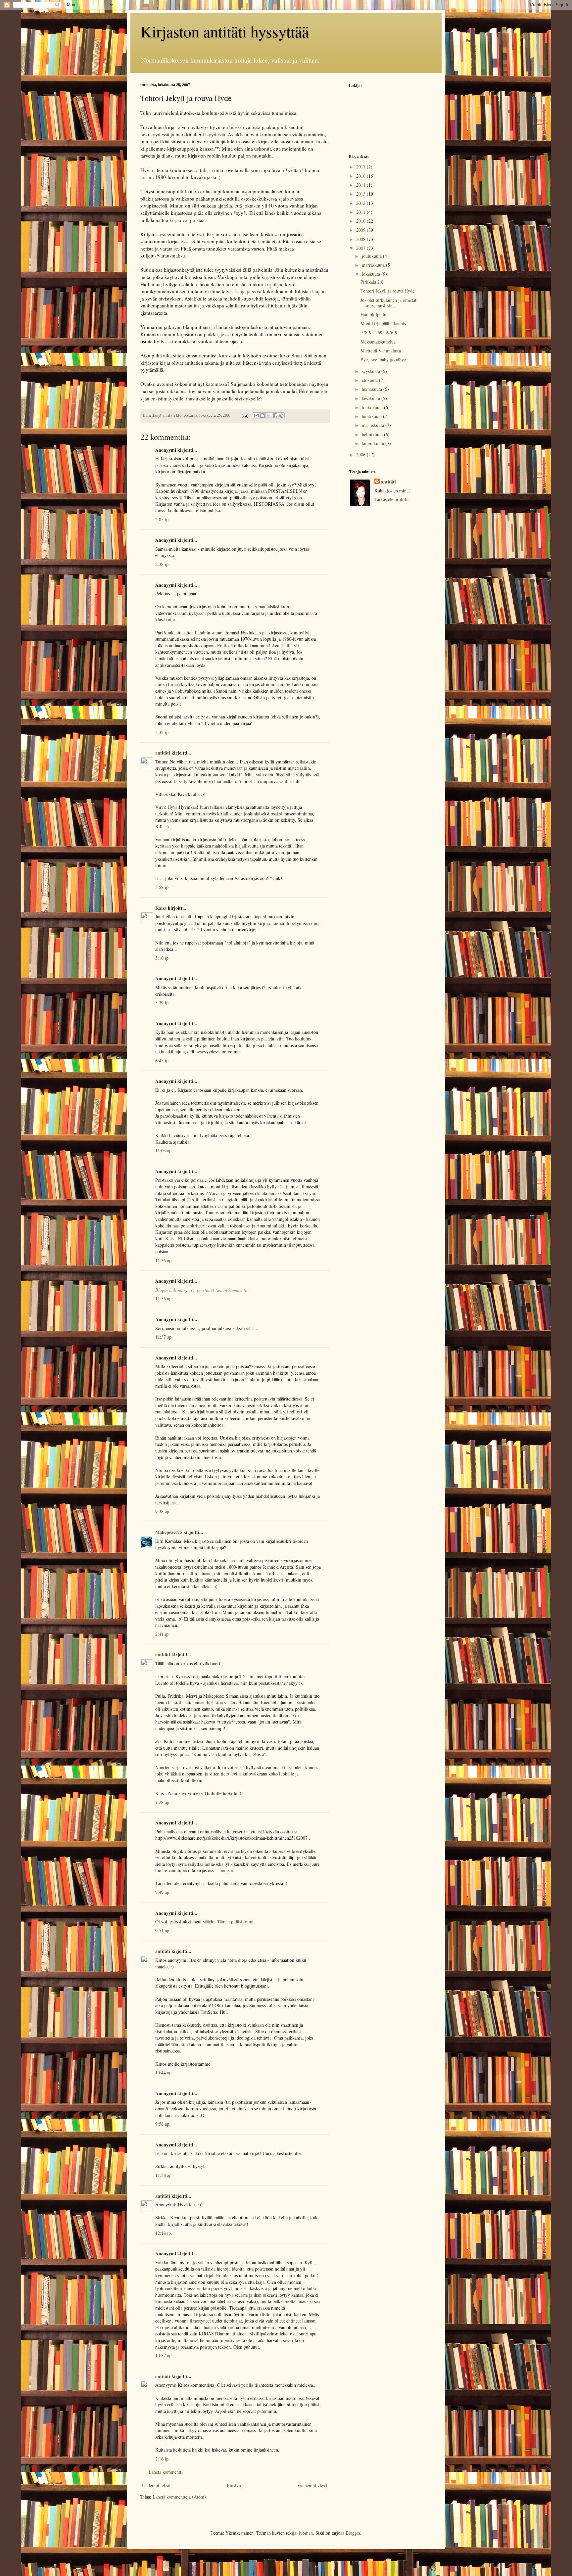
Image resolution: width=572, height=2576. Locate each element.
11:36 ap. (164, 1260)
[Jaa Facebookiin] (275, 416)
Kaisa (161, 908)
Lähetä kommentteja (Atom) (179, 2497)
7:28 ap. (163, 1802)
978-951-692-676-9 (379, 332)
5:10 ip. (163, 958)
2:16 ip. (163, 2459)
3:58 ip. (163, 887)
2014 (361, 185)
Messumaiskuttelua (378, 342)
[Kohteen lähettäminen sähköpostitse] (256, 416)
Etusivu (234, 2485)
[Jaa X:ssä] (269, 416)
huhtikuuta (372, 416)
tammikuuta (374, 443)
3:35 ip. (163, 732)
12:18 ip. (164, 2233)
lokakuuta (372, 274)
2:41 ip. (163, 1634)
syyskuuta (372, 371)
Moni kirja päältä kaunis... (385, 323)
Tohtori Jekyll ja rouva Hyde (387, 291)
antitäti (163, 753)
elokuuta (370, 380)
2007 (361, 248)
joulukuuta (372, 256)
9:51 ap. (163, 1931)
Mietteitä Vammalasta (381, 351)
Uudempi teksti (156, 2485)
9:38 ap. (163, 1511)
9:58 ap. (163, 2124)
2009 (361, 230)
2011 (361, 212)
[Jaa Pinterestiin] (281, 416)
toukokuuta (373, 407)
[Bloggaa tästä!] (262, 416)
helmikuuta (373, 434)
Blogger (353, 2533)
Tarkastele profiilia (392, 499)
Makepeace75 (169, 1532)
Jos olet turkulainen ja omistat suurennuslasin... (388, 303)
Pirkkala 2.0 (372, 282)
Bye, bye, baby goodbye (383, 360)
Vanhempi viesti (312, 2485)
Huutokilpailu (373, 315)
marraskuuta (374, 265)
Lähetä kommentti (166, 2472)
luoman (306, 2533)
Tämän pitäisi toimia (236, 1922)
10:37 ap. (164, 2355)
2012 (361, 203)
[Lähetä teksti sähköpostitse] (244, 415)
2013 (361, 194)
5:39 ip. (163, 1003)
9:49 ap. (163, 1892)
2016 (361, 176)
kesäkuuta (372, 398)
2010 (361, 221)
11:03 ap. (164, 1150)
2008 (361, 239)
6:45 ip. (163, 1060)
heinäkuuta (373, 389)
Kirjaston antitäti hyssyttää (225, 31)
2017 (361, 167)
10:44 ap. (164, 2072)
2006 (361, 455)
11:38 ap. (164, 2175)
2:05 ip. (163, 519)
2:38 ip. (163, 564)
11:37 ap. (164, 1337)
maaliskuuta (374, 425)
